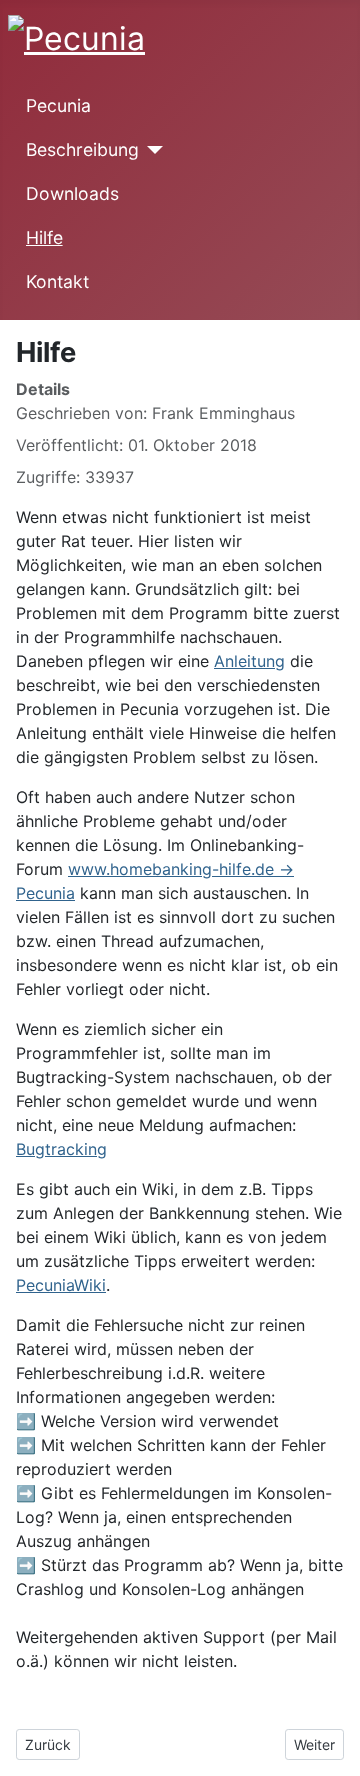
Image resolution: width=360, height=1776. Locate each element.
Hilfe (44, 237)
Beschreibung (82, 149)
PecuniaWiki (61, 1285)
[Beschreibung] (151, 150)
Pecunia (58, 105)
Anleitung (249, 661)
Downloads (72, 193)
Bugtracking (61, 1149)
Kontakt (57, 281)
